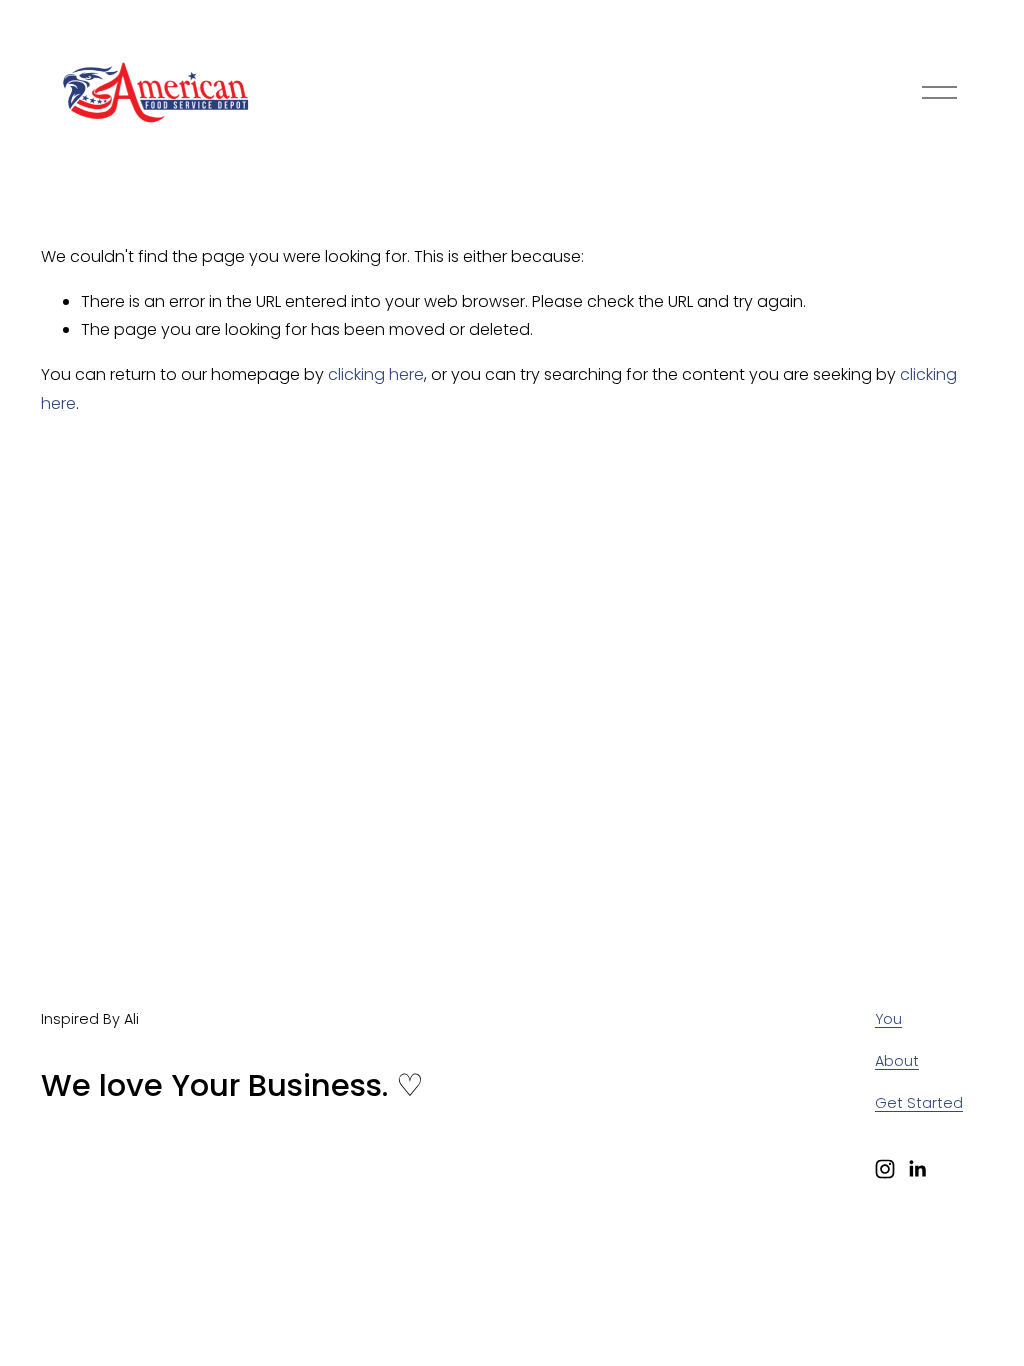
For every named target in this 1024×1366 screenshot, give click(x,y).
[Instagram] (885, 1169)
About (897, 1061)
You (888, 1019)
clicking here (376, 374)
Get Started (919, 1103)
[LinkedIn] (917, 1169)
